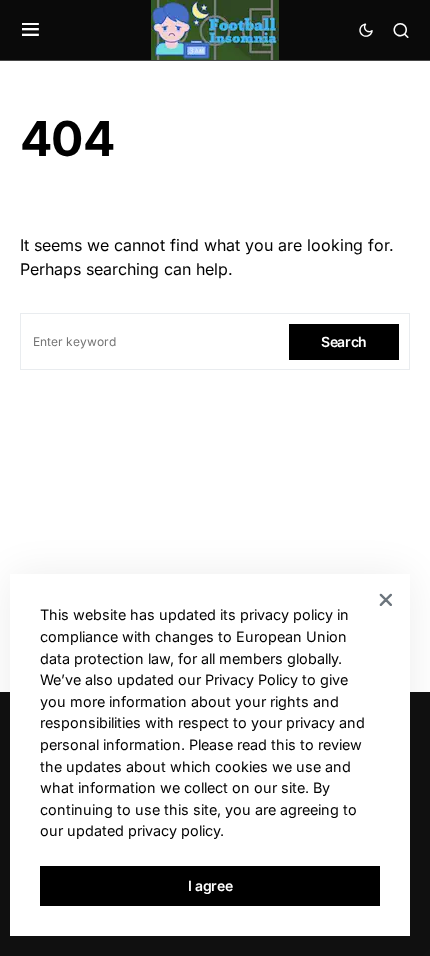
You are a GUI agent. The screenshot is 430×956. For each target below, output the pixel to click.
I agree (210, 885)
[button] (30, 30)
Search (344, 341)
